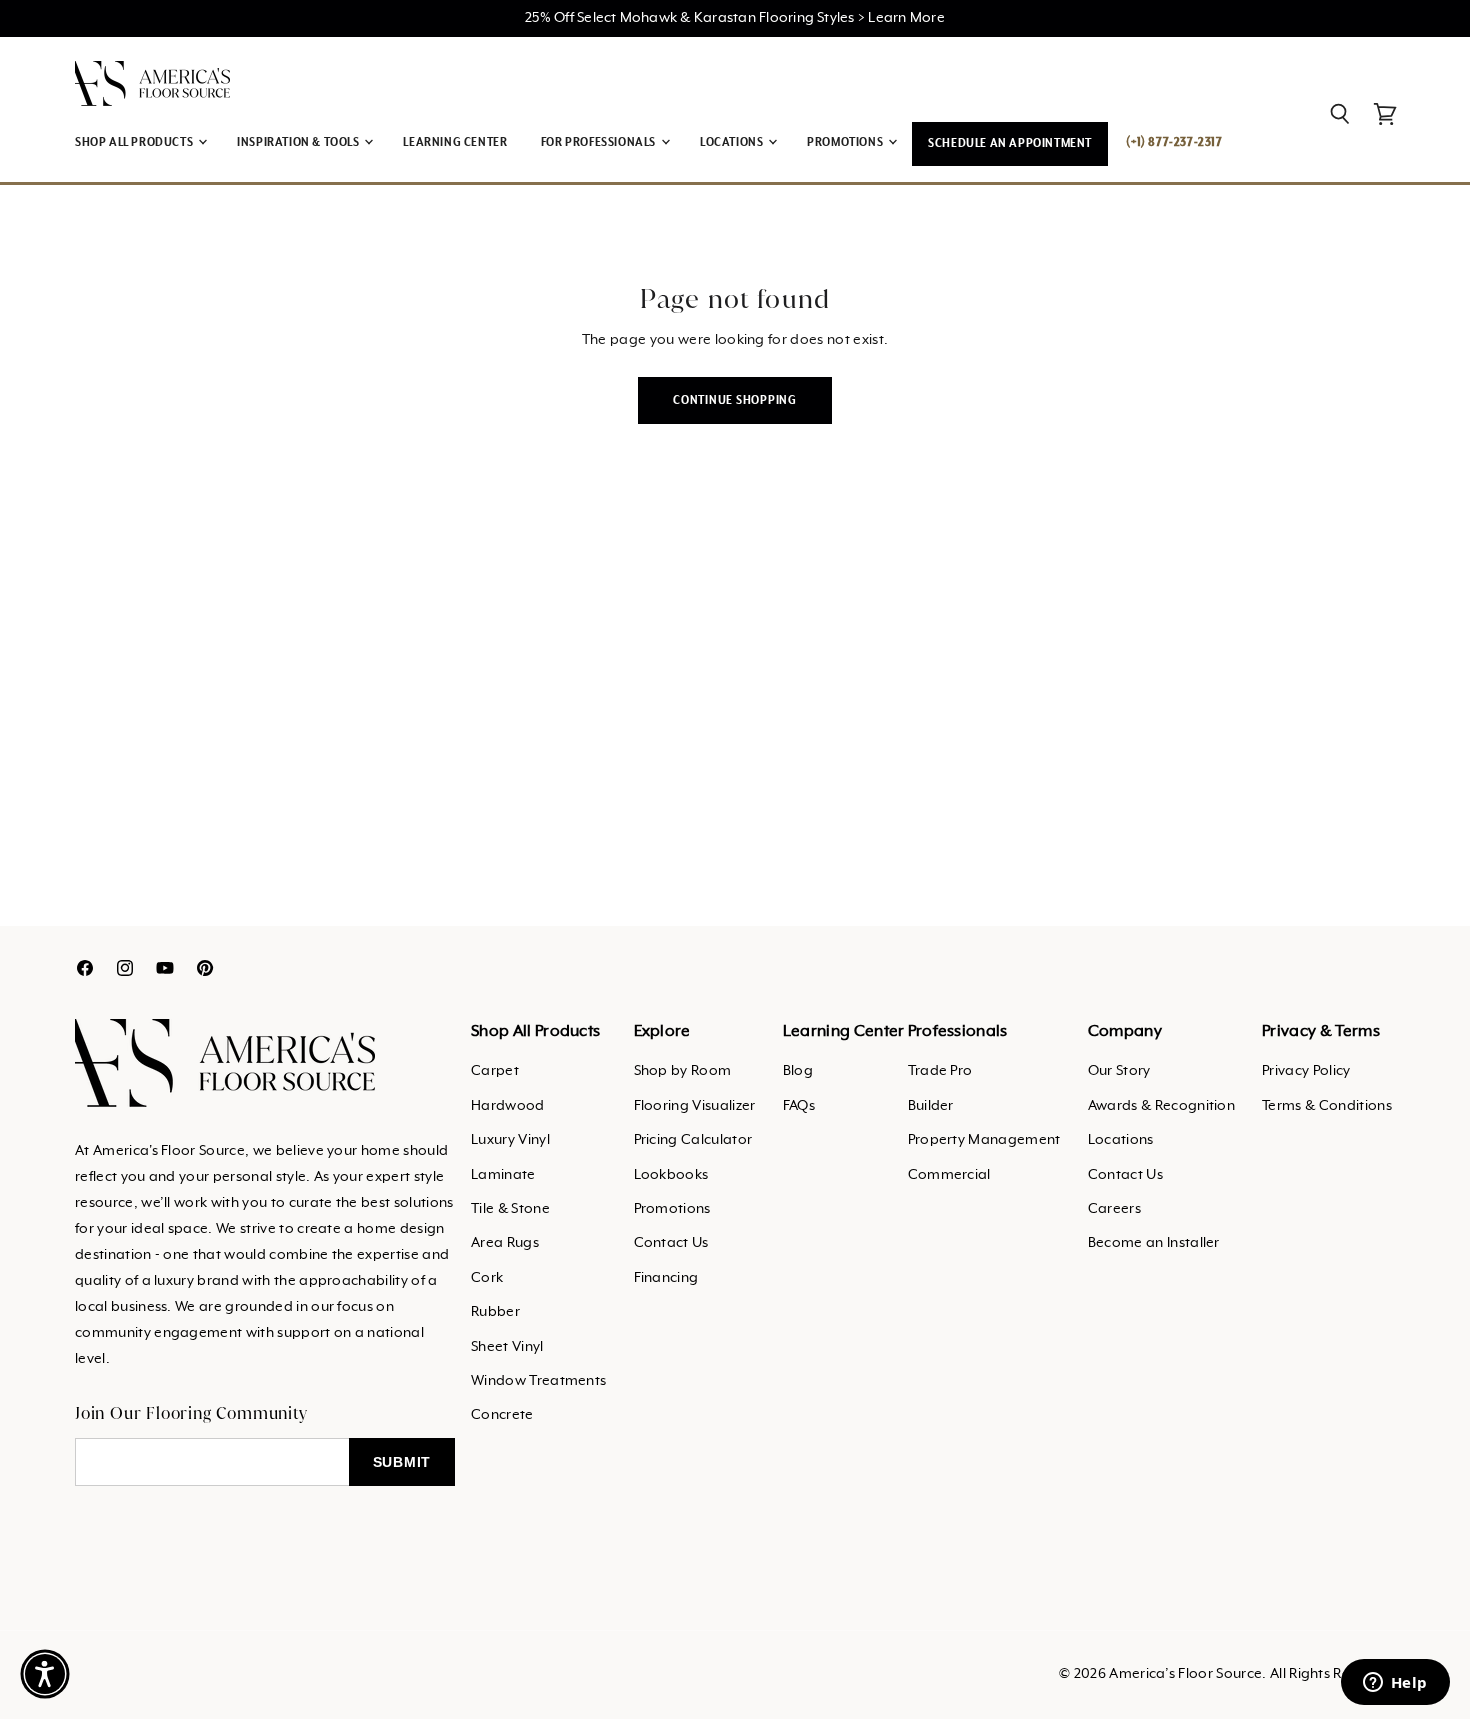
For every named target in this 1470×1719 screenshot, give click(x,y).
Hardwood (508, 1106)
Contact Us (671, 1243)
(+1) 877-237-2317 (1174, 142)
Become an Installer (1154, 1243)
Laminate (503, 1175)
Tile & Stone (510, 1209)
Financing (666, 1278)
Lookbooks (671, 1175)
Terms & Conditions (1327, 1106)
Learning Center (455, 142)
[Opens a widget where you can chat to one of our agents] (1395, 1684)
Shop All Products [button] (135, 142)
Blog (798, 1071)
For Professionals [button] (600, 142)
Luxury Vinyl (510, 1140)
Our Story (1119, 1071)
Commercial (949, 1175)
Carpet (495, 1071)
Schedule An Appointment (1010, 143)
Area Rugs (505, 1243)
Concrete (502, 1415)
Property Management (984, 1140)
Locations (1121, 1140)
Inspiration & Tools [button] (299, 142)
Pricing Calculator (693, 1140)
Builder (931, 1106)
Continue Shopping (735, 400)
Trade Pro (940, 1071)
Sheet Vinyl (507, 1347)
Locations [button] (733, 142)
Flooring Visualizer (695, 1106)
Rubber (495, 1312)
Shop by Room (683, 1071)
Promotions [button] (846, 142)
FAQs (799, 1106)
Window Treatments (538, 1381)
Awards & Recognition (1161, 1106)
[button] (45, 1674)
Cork (487, 1278)
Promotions (672, 1209)
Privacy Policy (1306, 1071)
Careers (1114, 1209)
